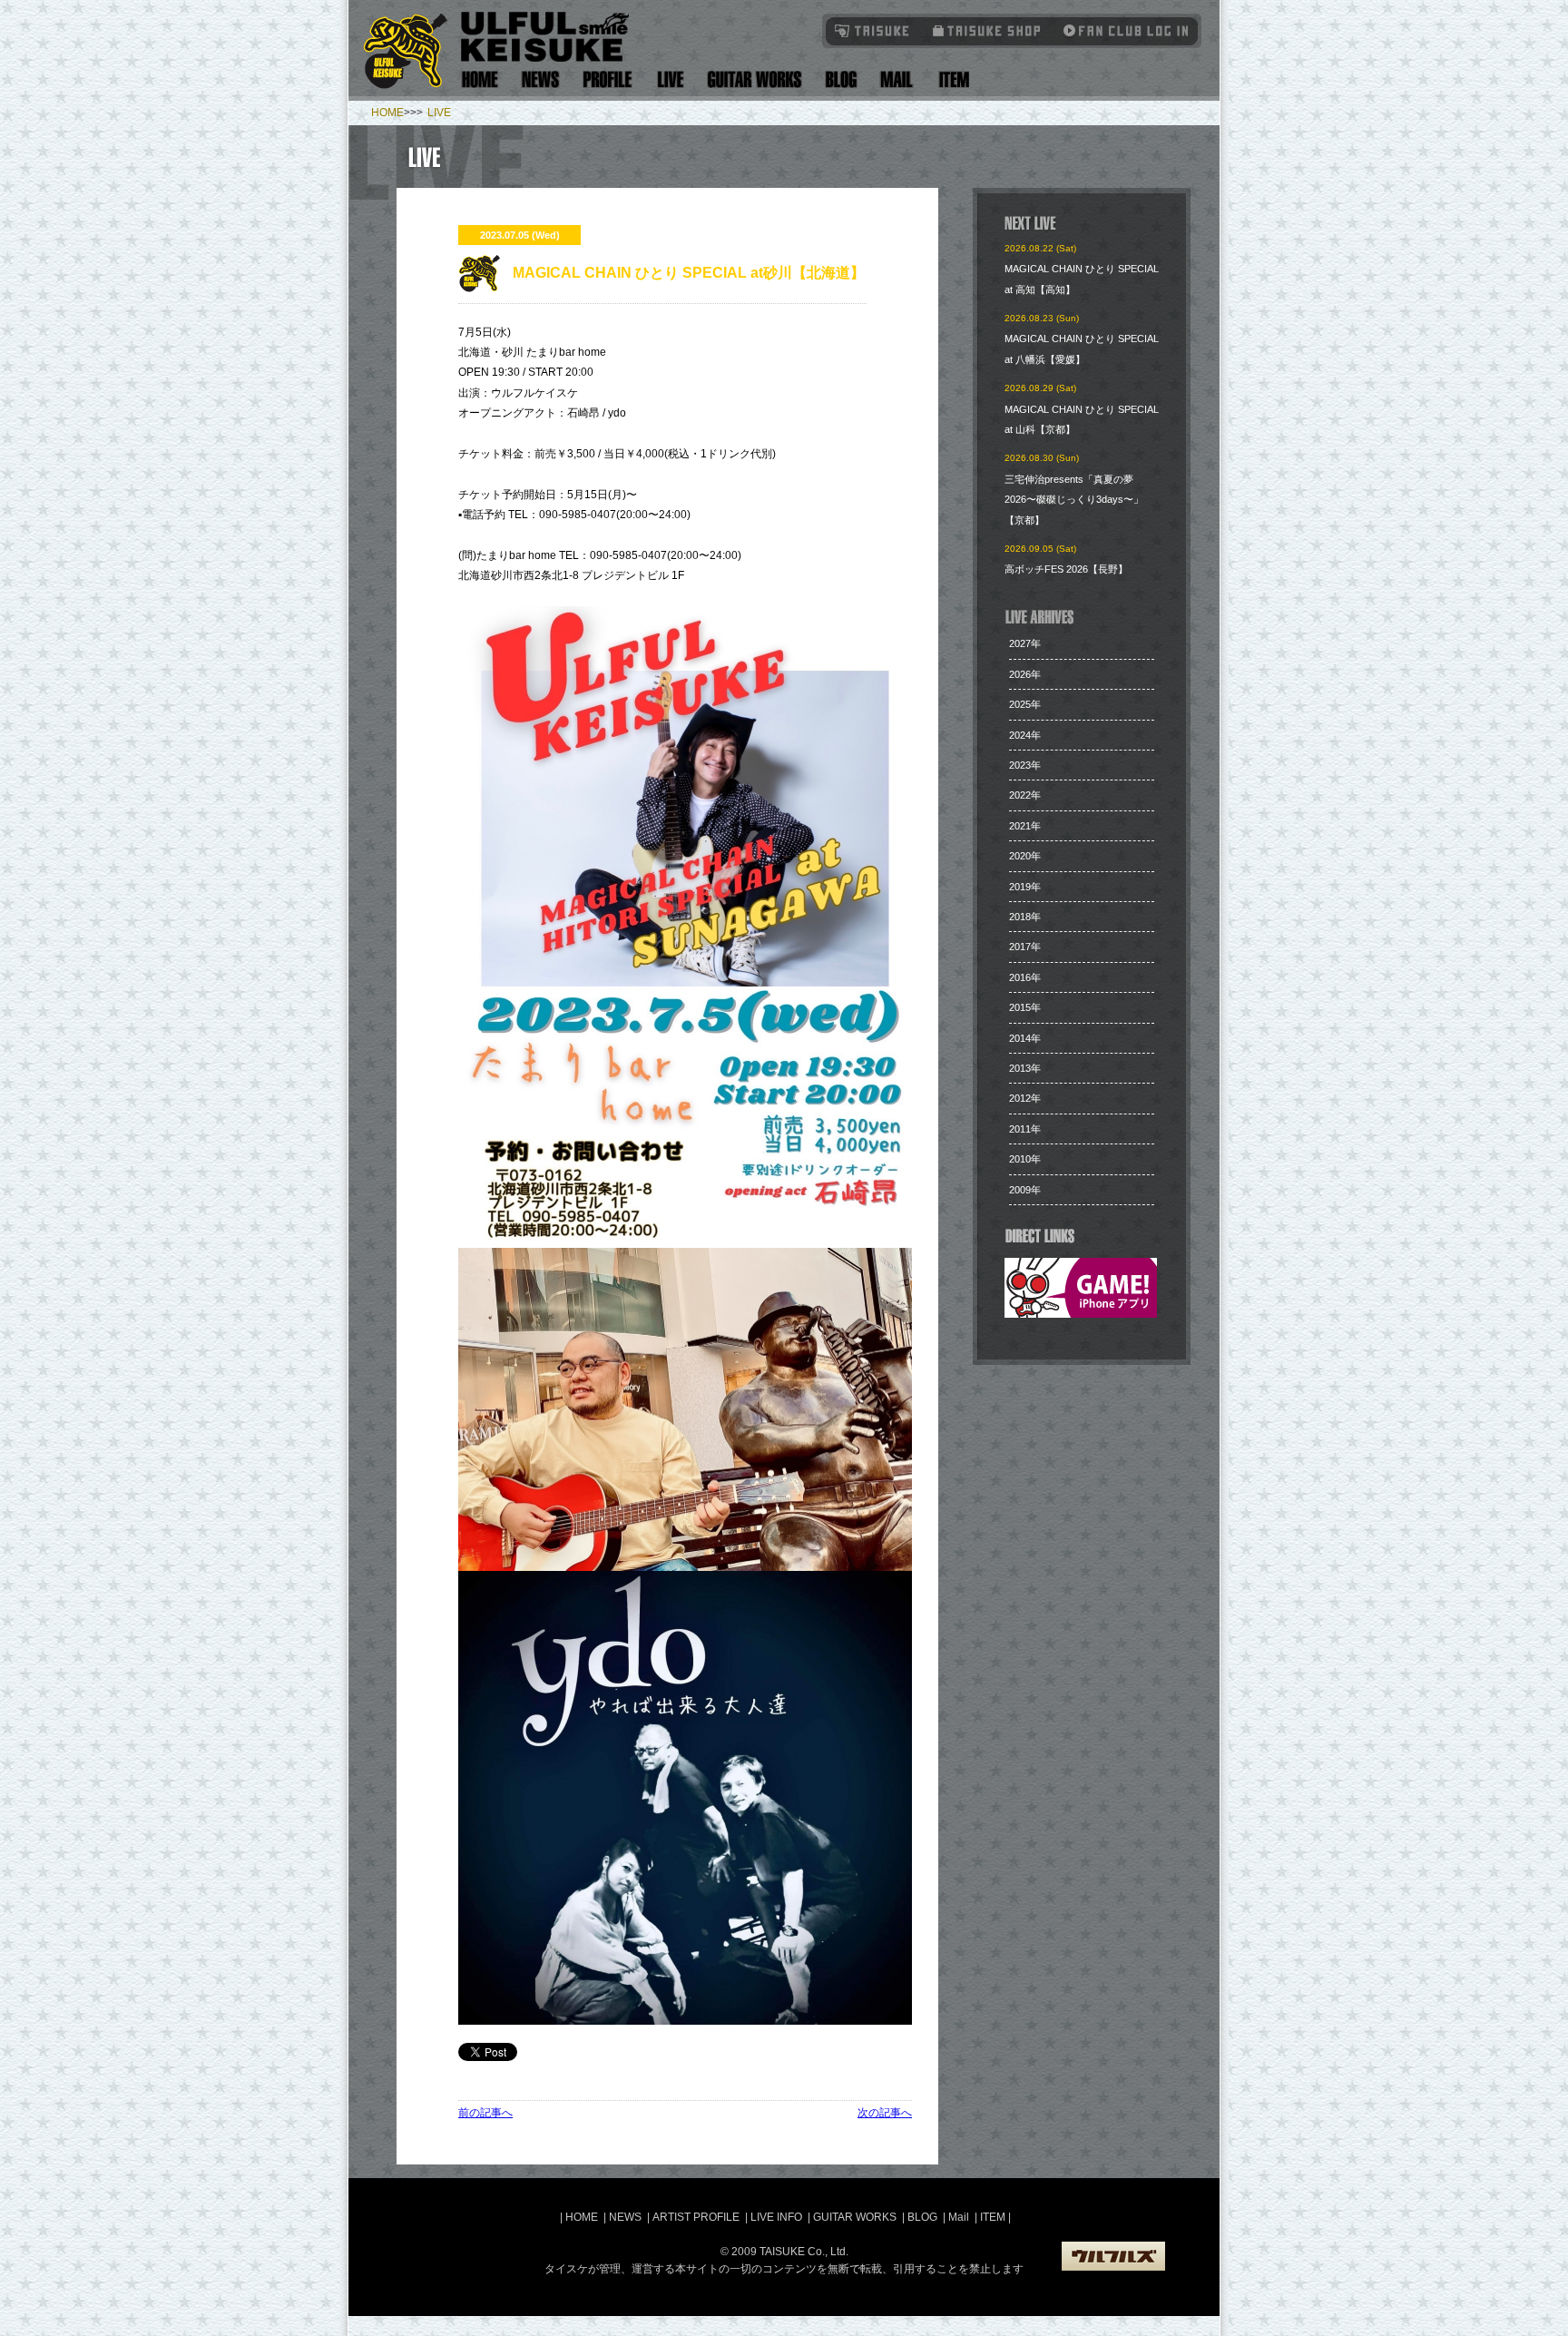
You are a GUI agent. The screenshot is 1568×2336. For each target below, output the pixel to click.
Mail (896, 79)
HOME (387, 113)
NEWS (625, 2217)
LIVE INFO (776, 2217)
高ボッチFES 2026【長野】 (1066, 569)
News (541, 79)
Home (480, 79)
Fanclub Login (1122, 30)
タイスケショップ (987, 30)
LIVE (439, 113)
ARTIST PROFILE (696, 2217)
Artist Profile (608, 79)
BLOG (922, 2217)
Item (951, 79)
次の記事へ (885, 2113)
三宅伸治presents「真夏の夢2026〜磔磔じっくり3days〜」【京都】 (1074, 500)
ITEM (994, 2217)
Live (670, 79)
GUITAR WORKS (855, 2217)
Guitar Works (755, 79)
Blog (841, 79)
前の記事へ (485, 2113)
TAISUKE (873, 30)
